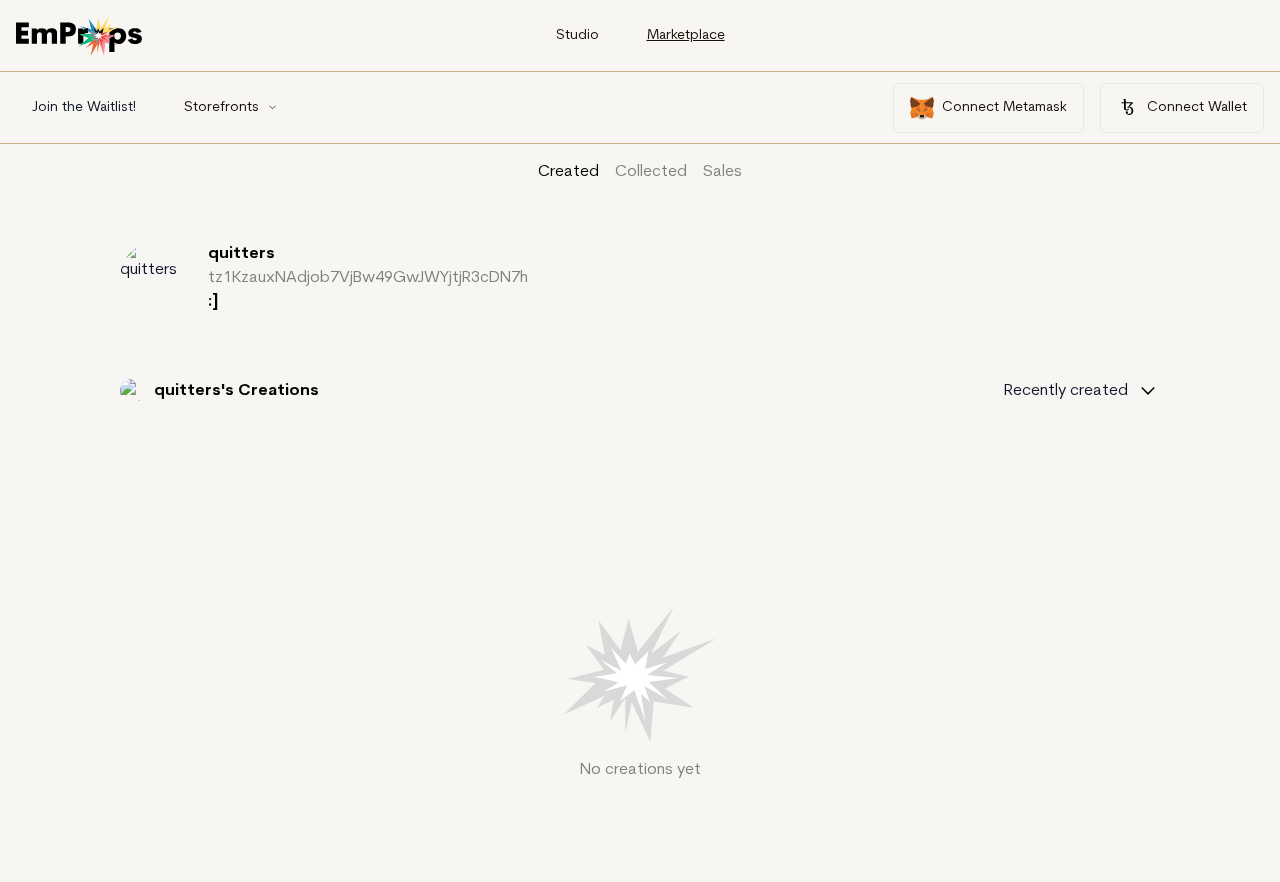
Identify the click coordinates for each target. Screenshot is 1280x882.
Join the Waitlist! (84, 107)
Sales (722, 172)
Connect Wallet (1197, 107)
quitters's (196, 391)
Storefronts (221, 107)
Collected (651, 172)
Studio (577, 35)
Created (568, 172)
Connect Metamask (1004, 107)
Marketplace (686, 35)
